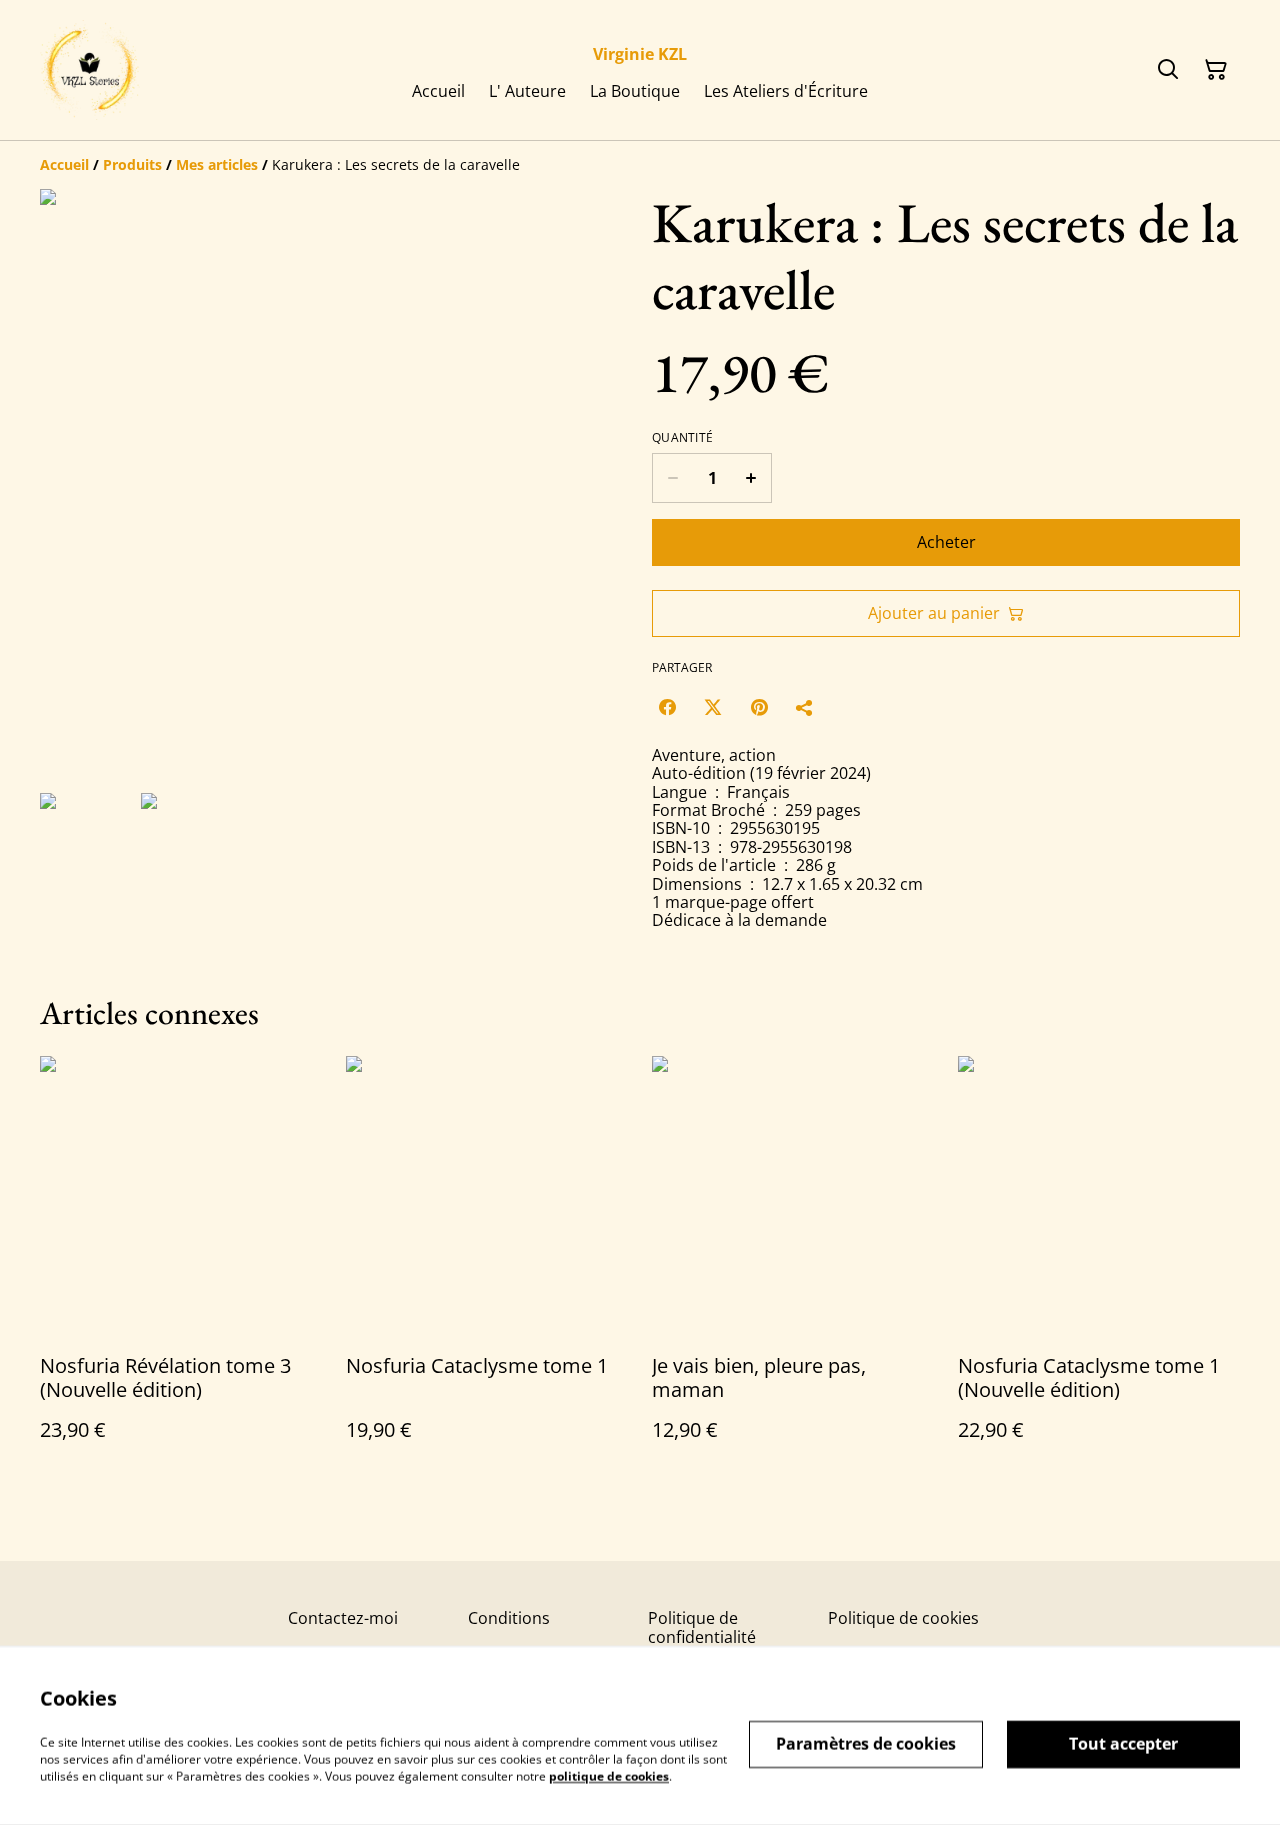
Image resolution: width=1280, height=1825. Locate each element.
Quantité (682, 438)
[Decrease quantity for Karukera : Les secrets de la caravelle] (672, 478)
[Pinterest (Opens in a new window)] (759, 707)
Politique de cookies (903, 1618)
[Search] (1168, 70)
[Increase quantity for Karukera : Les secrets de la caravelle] (751, 478)
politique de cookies (609, 1775)
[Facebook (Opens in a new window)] (667, 707)
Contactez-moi (343, 1618)
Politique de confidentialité (702, 1627)
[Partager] (805, 707)
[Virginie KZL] (90, 70)
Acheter (946, 542)
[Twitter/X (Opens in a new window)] (713, 707)
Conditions (509, 1618)
